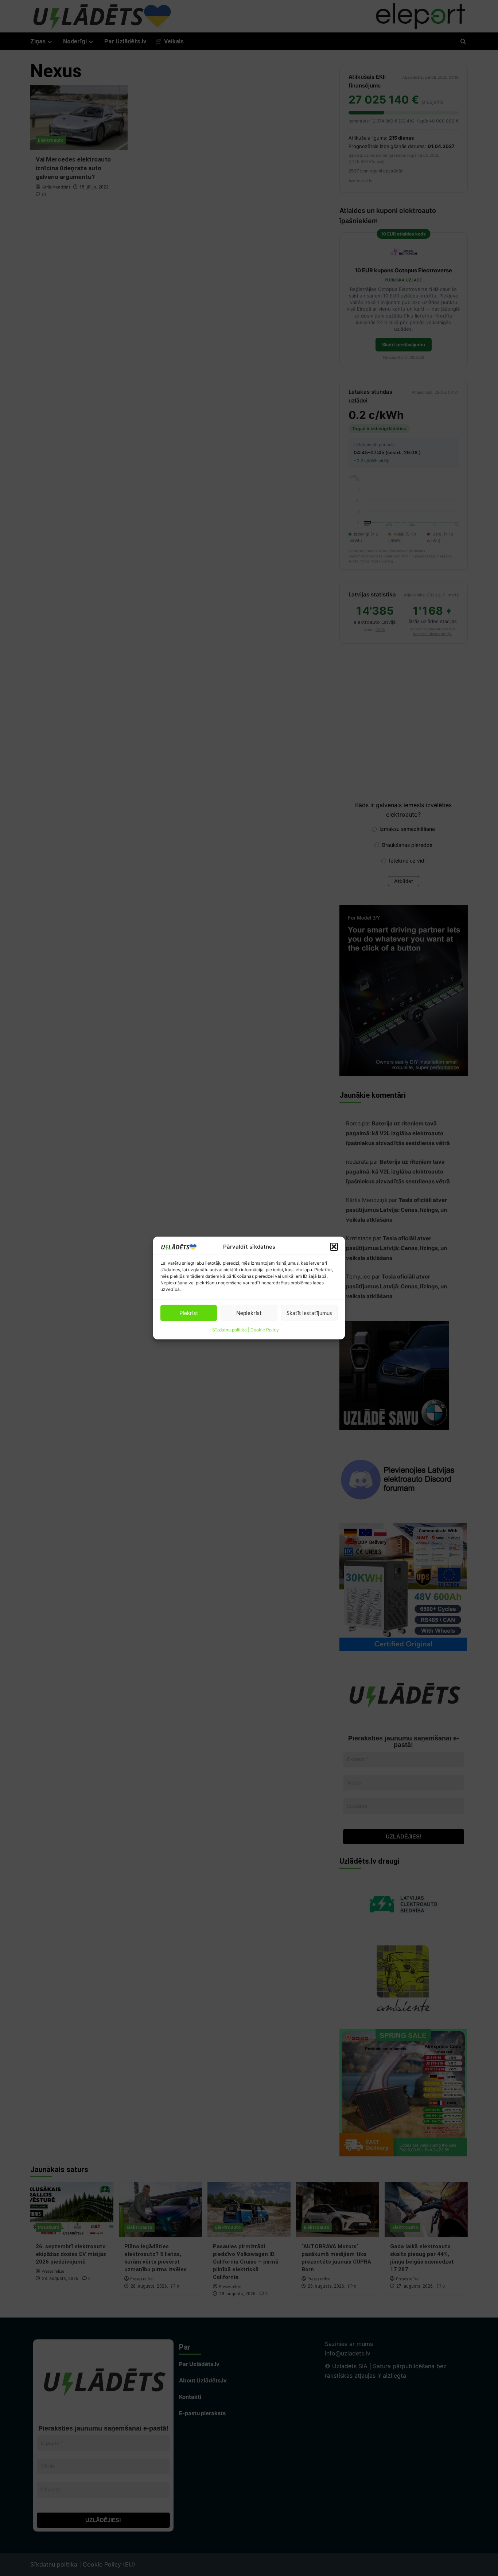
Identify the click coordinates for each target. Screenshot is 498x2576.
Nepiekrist (249, 1313)
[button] (334, 1247)
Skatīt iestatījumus (309, 1313)
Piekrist (189, 1313)
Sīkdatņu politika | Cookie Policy (246, 1330)
